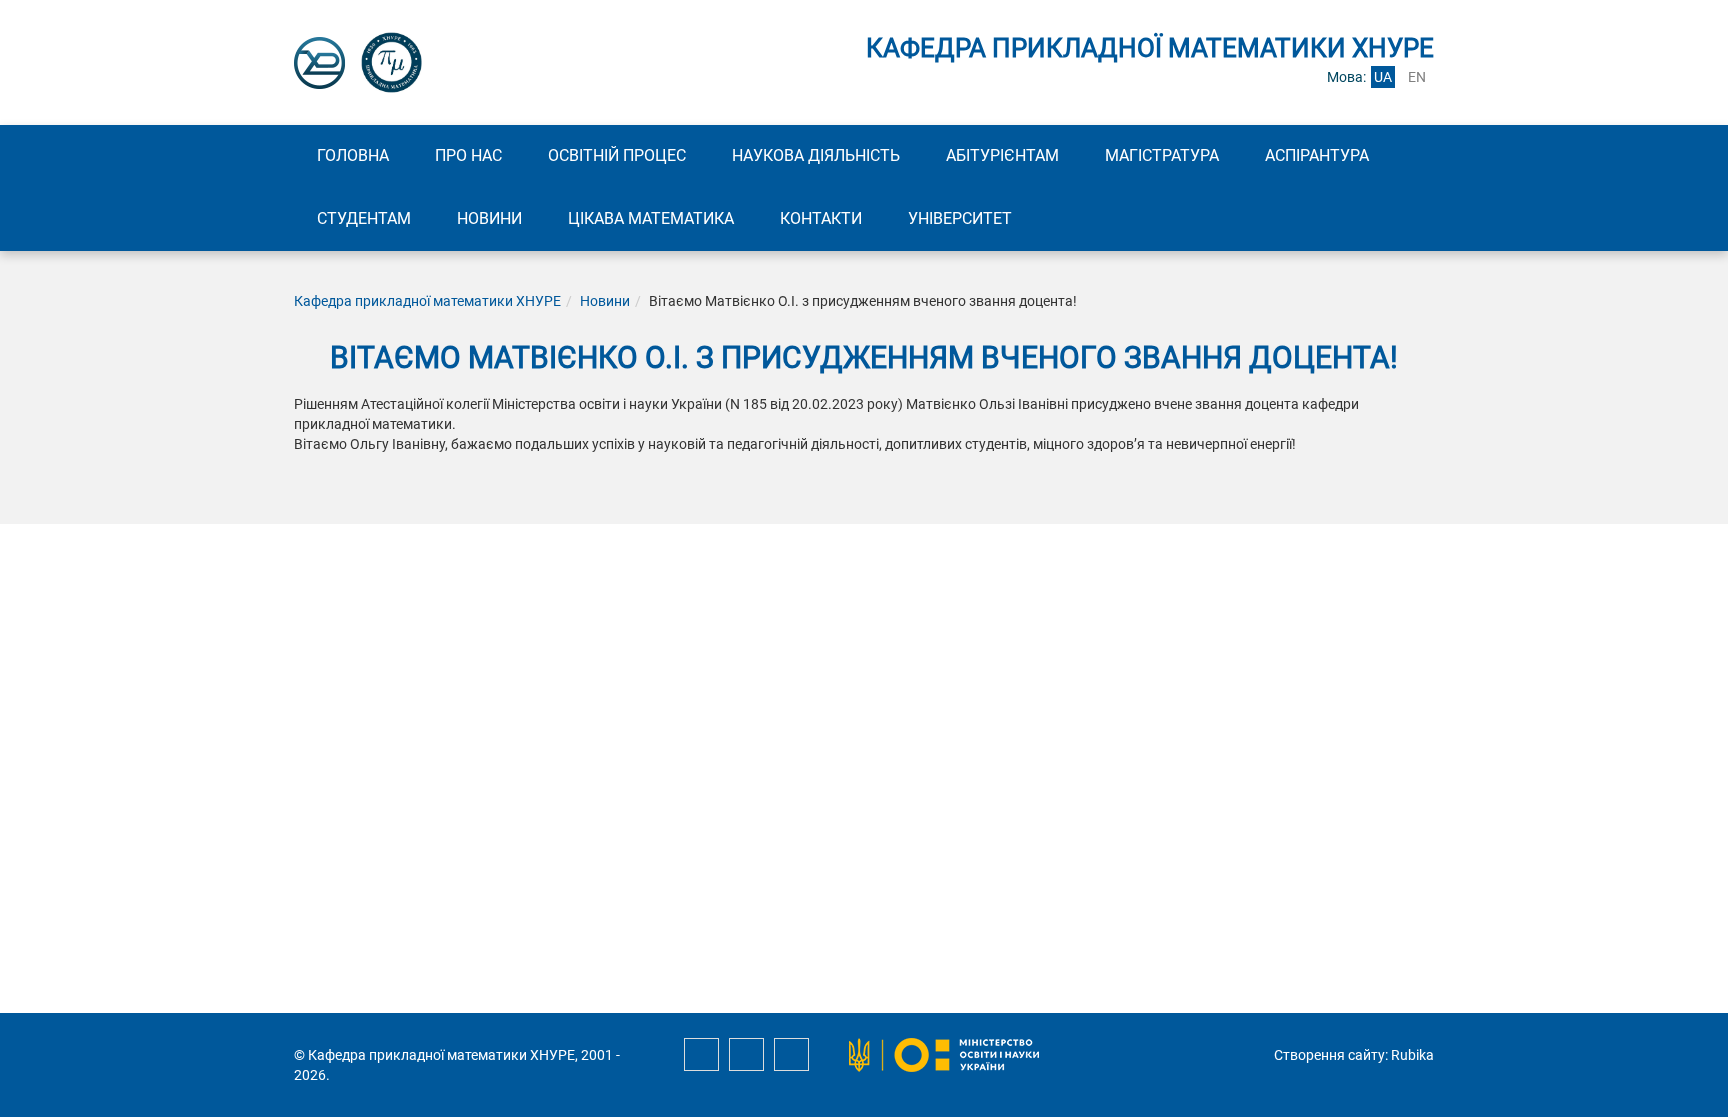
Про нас (468, 155)
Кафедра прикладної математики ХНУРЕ (427, 301)
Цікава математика (651, 218)
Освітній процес (617, 155)
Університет (960, 218)
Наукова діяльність (816, 155)
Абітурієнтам (1002, 155)
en (1417, 77)
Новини (489, 218)
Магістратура (1162, 155)
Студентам (364, 218)
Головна (353, 155)
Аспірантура (1317, 155)
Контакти (821, 218)
